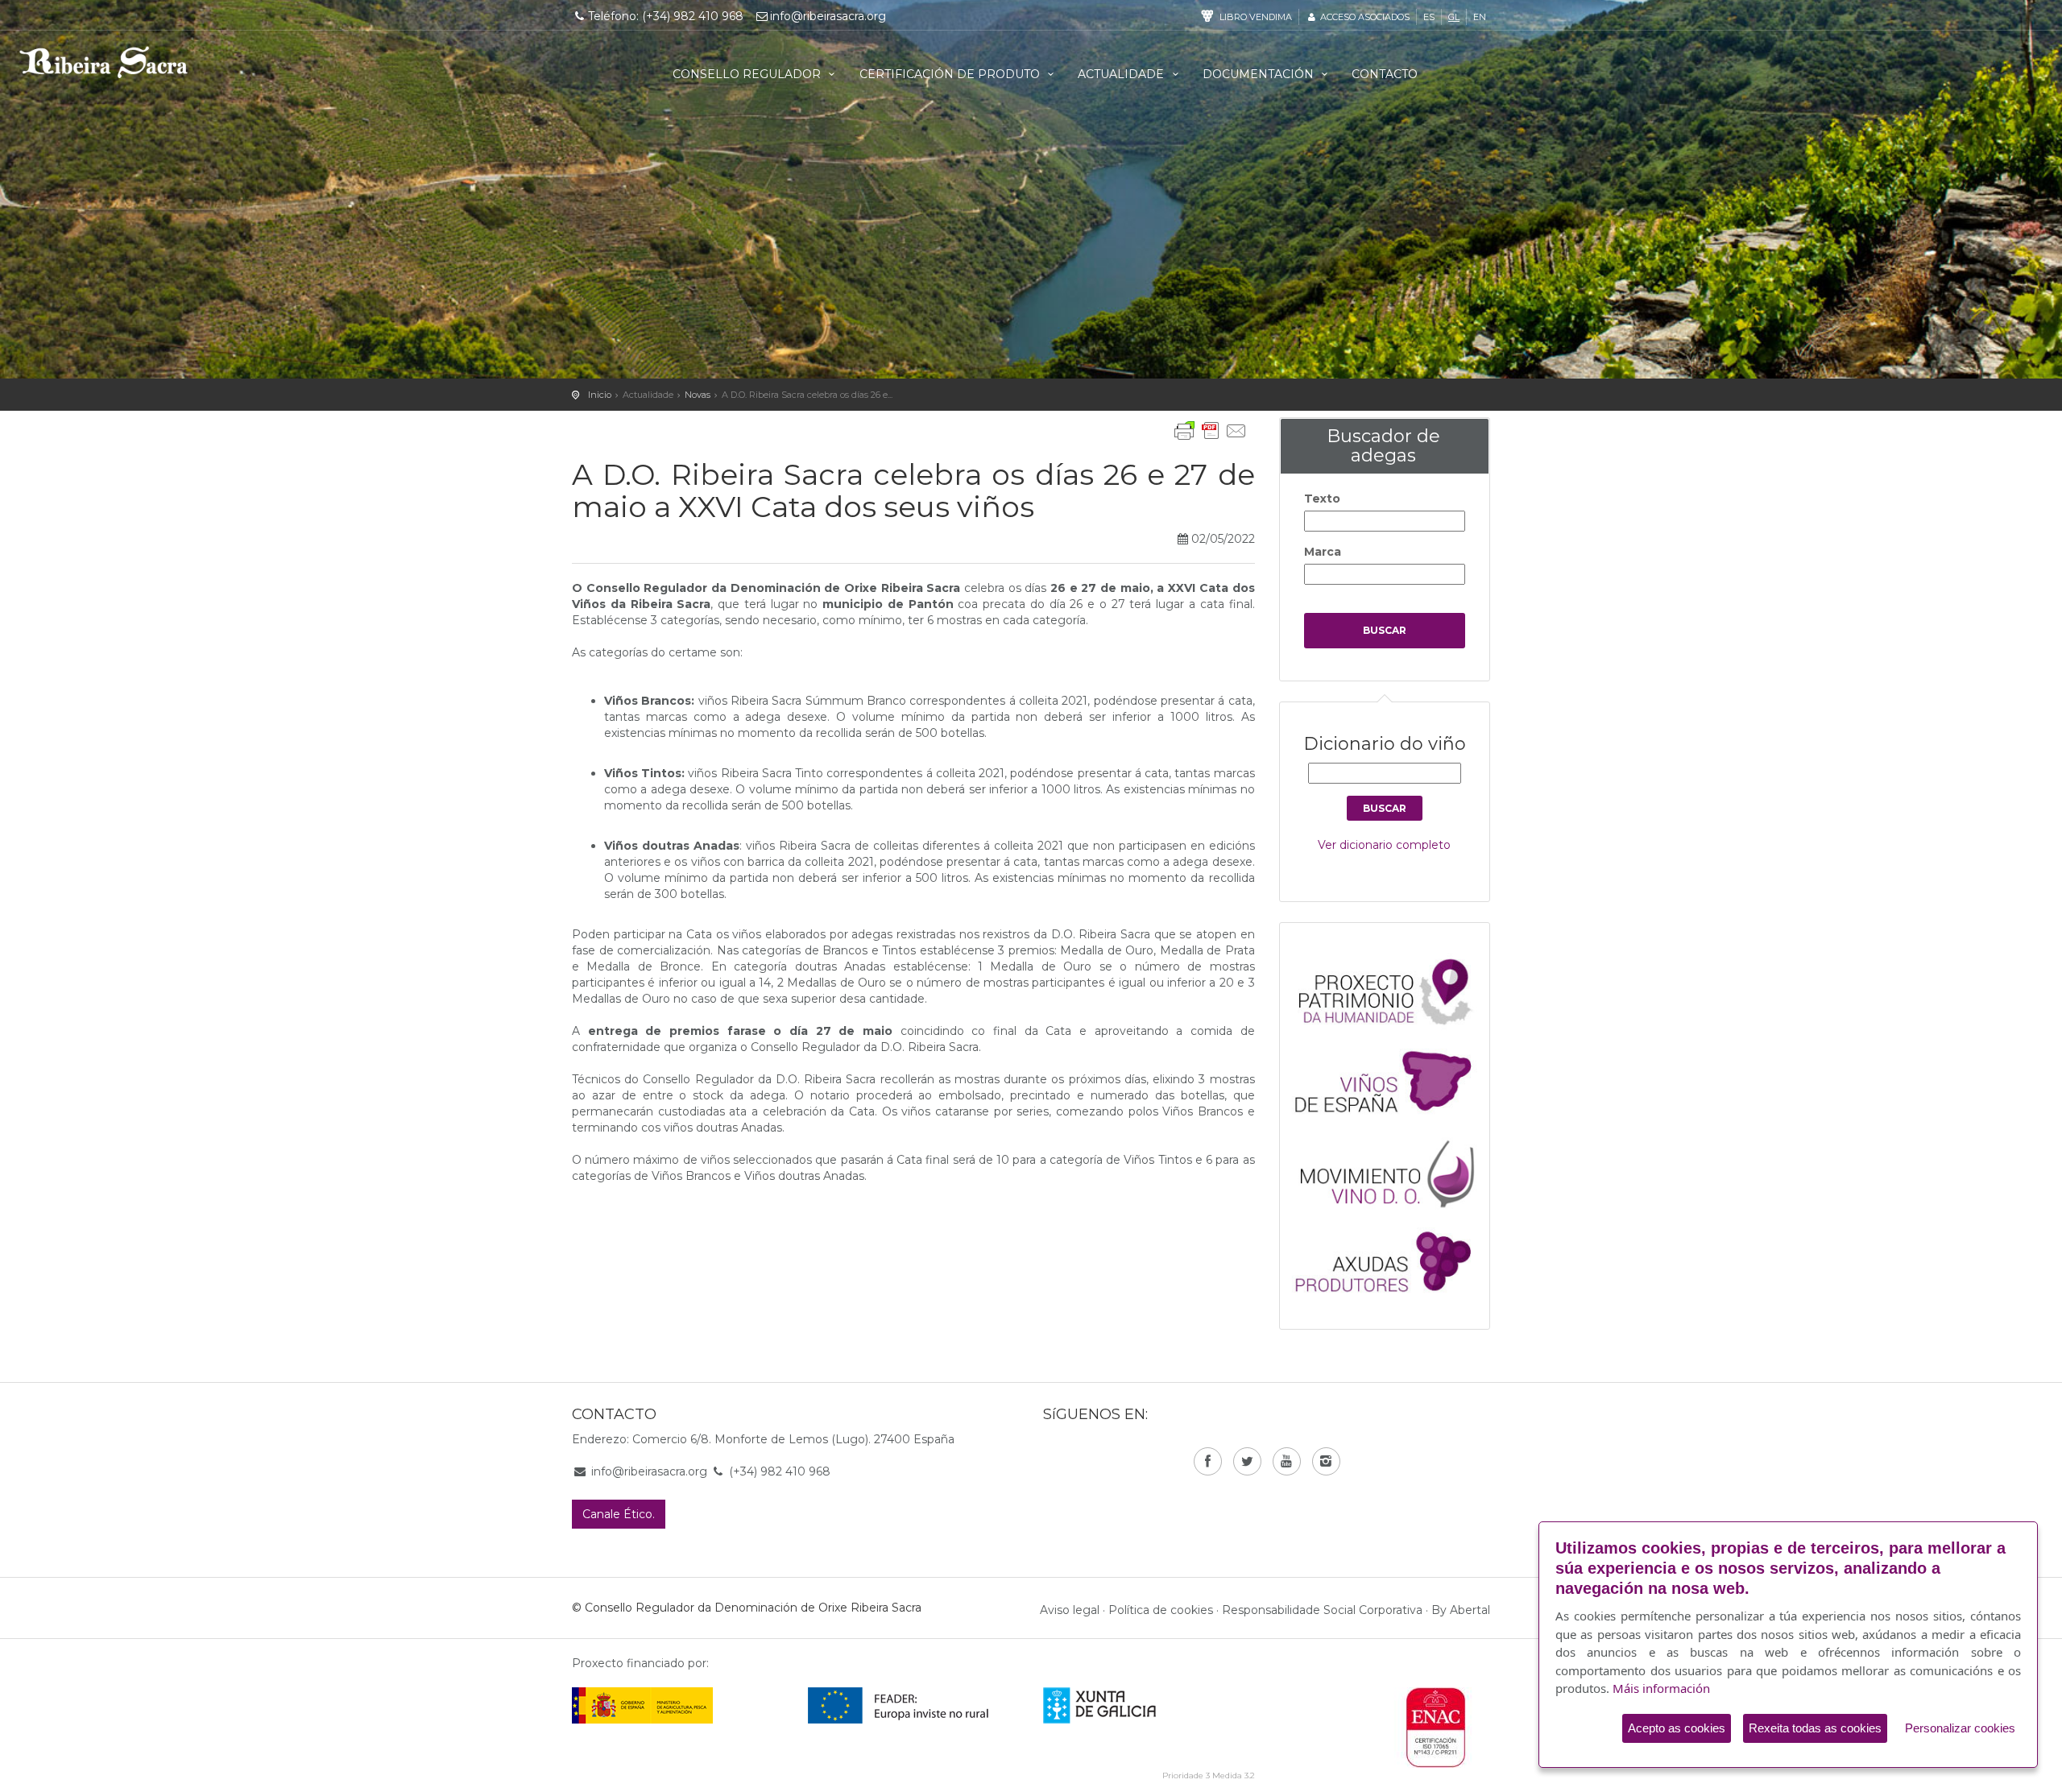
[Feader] (899, 1705)
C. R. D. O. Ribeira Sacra (104, 62)
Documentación (1260, 74)
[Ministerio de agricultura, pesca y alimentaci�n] (642, 1705)
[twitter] (1247, 1461)
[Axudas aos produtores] (1393, 1259)
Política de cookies (1161, 1610)
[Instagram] (1326, 1461)
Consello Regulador (748, 74)
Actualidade (1122, 74)
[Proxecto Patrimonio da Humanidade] (1393, 991)
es (1429, 17)
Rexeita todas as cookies (1815, 1728)
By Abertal (1461, 1610)
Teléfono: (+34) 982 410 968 (666, 16)
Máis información (1661, 1688)
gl (1454, 17)
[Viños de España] (1393, 1080)
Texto (1322, 499)
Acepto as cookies (1677, 1728)
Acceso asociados (1364, 17)
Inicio (600, 395)
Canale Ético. (619, 1514)
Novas (698, 395)
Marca (1323, 552)
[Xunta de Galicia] (1122, 1705)
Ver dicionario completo (1384, 845)
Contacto (1385, 74)
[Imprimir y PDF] (1211, 431)
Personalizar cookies (1960, 1728)
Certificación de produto (951, 74)
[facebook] (1208, 1461)
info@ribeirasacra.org (828, 16)
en (1480, 17)
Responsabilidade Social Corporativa (1322, 1610)
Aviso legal (1070, 1610)
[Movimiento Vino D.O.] (1393, 1169)
